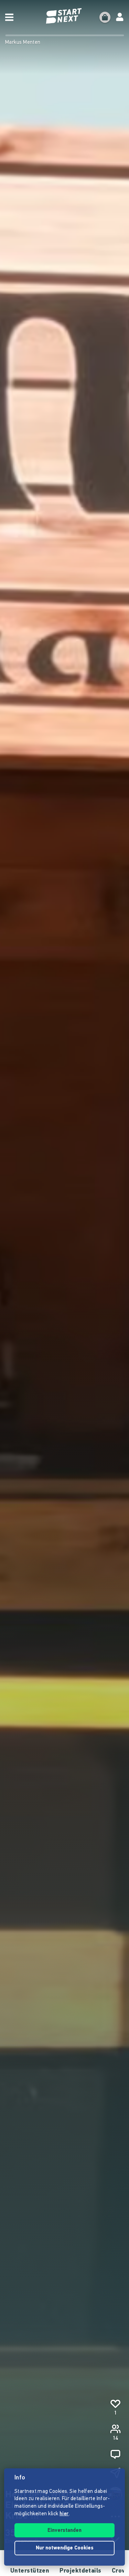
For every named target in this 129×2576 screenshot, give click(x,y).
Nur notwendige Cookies (65, 2548)
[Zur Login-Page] (120, 17)
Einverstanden (64, 2531)
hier (64, 2514)
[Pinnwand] (115, 2454)
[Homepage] (65, 16)
